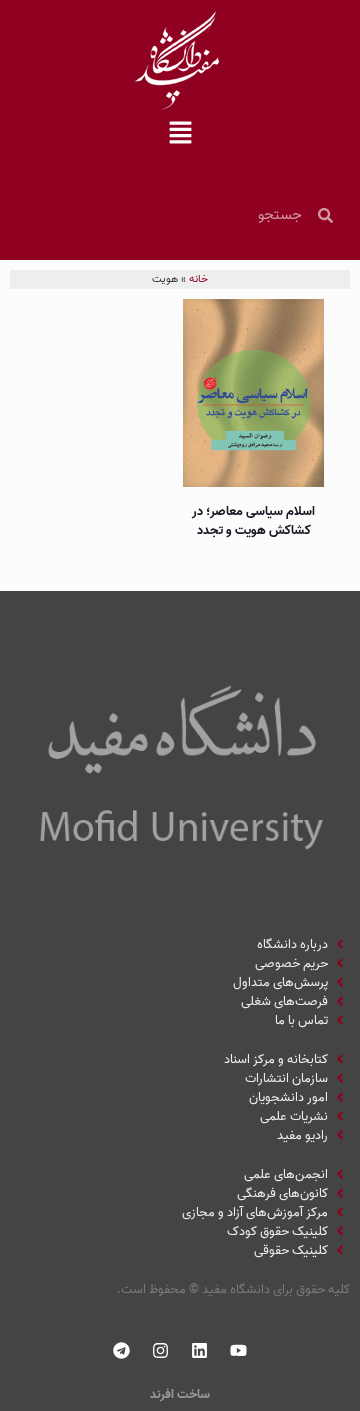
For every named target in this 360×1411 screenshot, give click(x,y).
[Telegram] (122, 1351)
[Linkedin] (200, 1351)
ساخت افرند (180, 1394)
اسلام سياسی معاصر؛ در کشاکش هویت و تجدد (253, 521)
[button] (180, 135)
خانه (198, 279)
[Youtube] (239, 1351)
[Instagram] (161, 1351)
